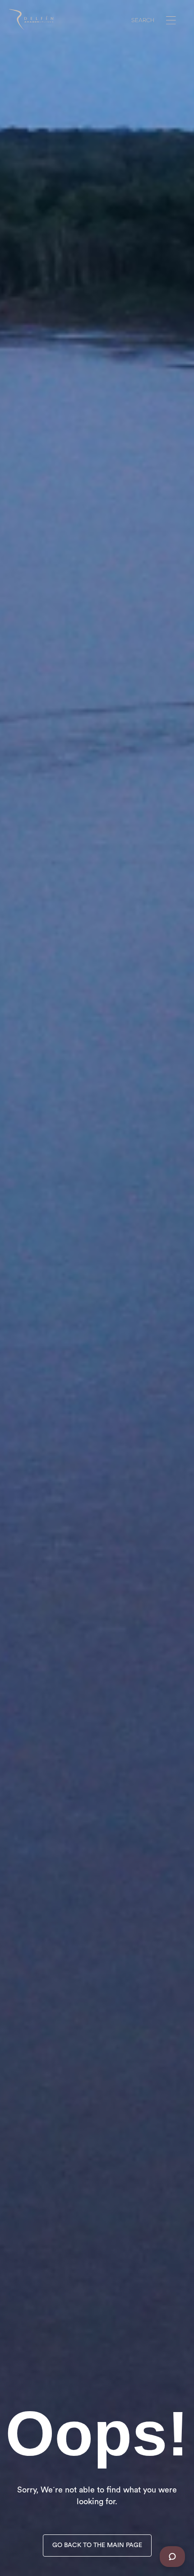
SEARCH (143, 21)
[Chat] (172, 2557)
